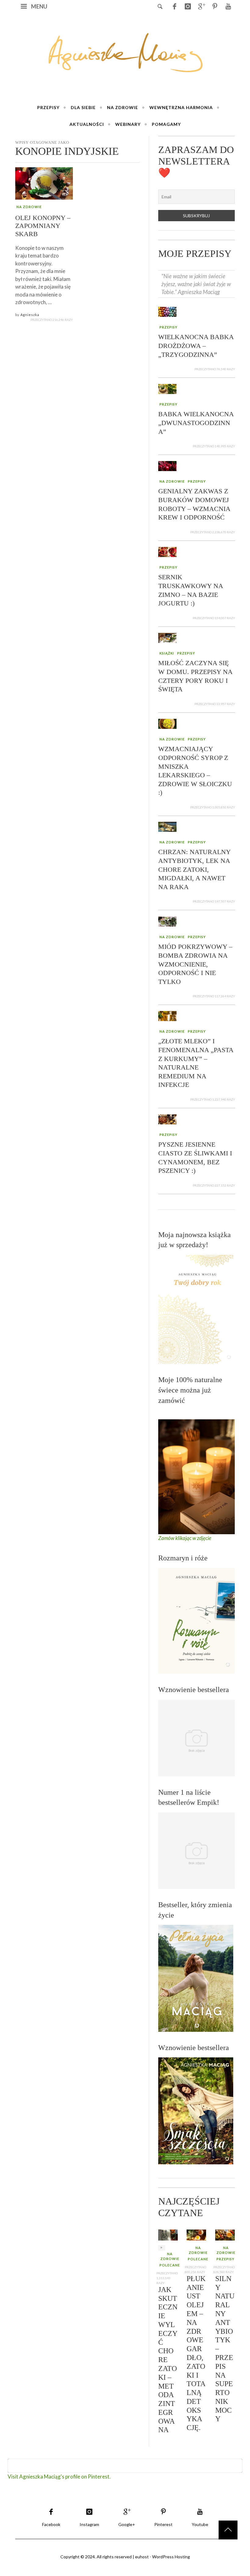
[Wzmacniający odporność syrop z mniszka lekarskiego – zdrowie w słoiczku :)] (167, 723)
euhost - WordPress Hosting (162, 2557)
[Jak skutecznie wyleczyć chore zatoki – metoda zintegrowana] (168, 2234)
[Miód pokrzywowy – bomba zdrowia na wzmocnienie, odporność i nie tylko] (167, 921)
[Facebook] (174, 6)
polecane (170, 2265)
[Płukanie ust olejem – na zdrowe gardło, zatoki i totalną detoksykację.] (196, 2234)
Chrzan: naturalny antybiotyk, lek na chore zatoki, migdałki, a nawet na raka (194, 869)
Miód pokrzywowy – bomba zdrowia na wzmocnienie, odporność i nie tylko (195, 964)
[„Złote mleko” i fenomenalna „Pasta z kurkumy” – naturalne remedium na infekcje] (167, 1015)
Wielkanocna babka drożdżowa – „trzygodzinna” (196, 346)
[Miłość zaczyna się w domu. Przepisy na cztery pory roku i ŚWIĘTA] (167, 637)
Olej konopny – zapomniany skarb (43, 225)
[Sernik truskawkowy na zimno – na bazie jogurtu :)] (167, 551)
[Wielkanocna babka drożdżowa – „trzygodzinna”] (167, 311)
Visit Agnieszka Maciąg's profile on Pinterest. (59, 2477)
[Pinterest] (215, 6)
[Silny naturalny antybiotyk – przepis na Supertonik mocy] (225, 2234)
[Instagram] (188, 6)
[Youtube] (228, 6)
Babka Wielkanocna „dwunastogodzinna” (196, 423)
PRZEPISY (168, 327)
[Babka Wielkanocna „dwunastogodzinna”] (167, 388)
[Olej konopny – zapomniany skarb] (44, 183)
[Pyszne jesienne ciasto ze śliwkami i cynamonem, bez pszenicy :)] (167, 1119)
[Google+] (201, 6)
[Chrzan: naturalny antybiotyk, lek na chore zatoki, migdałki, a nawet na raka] (167, 826)
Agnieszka (30, 314)
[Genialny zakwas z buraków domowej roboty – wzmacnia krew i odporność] (167, 465)
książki (167, 653)
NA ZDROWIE (29, 206)
